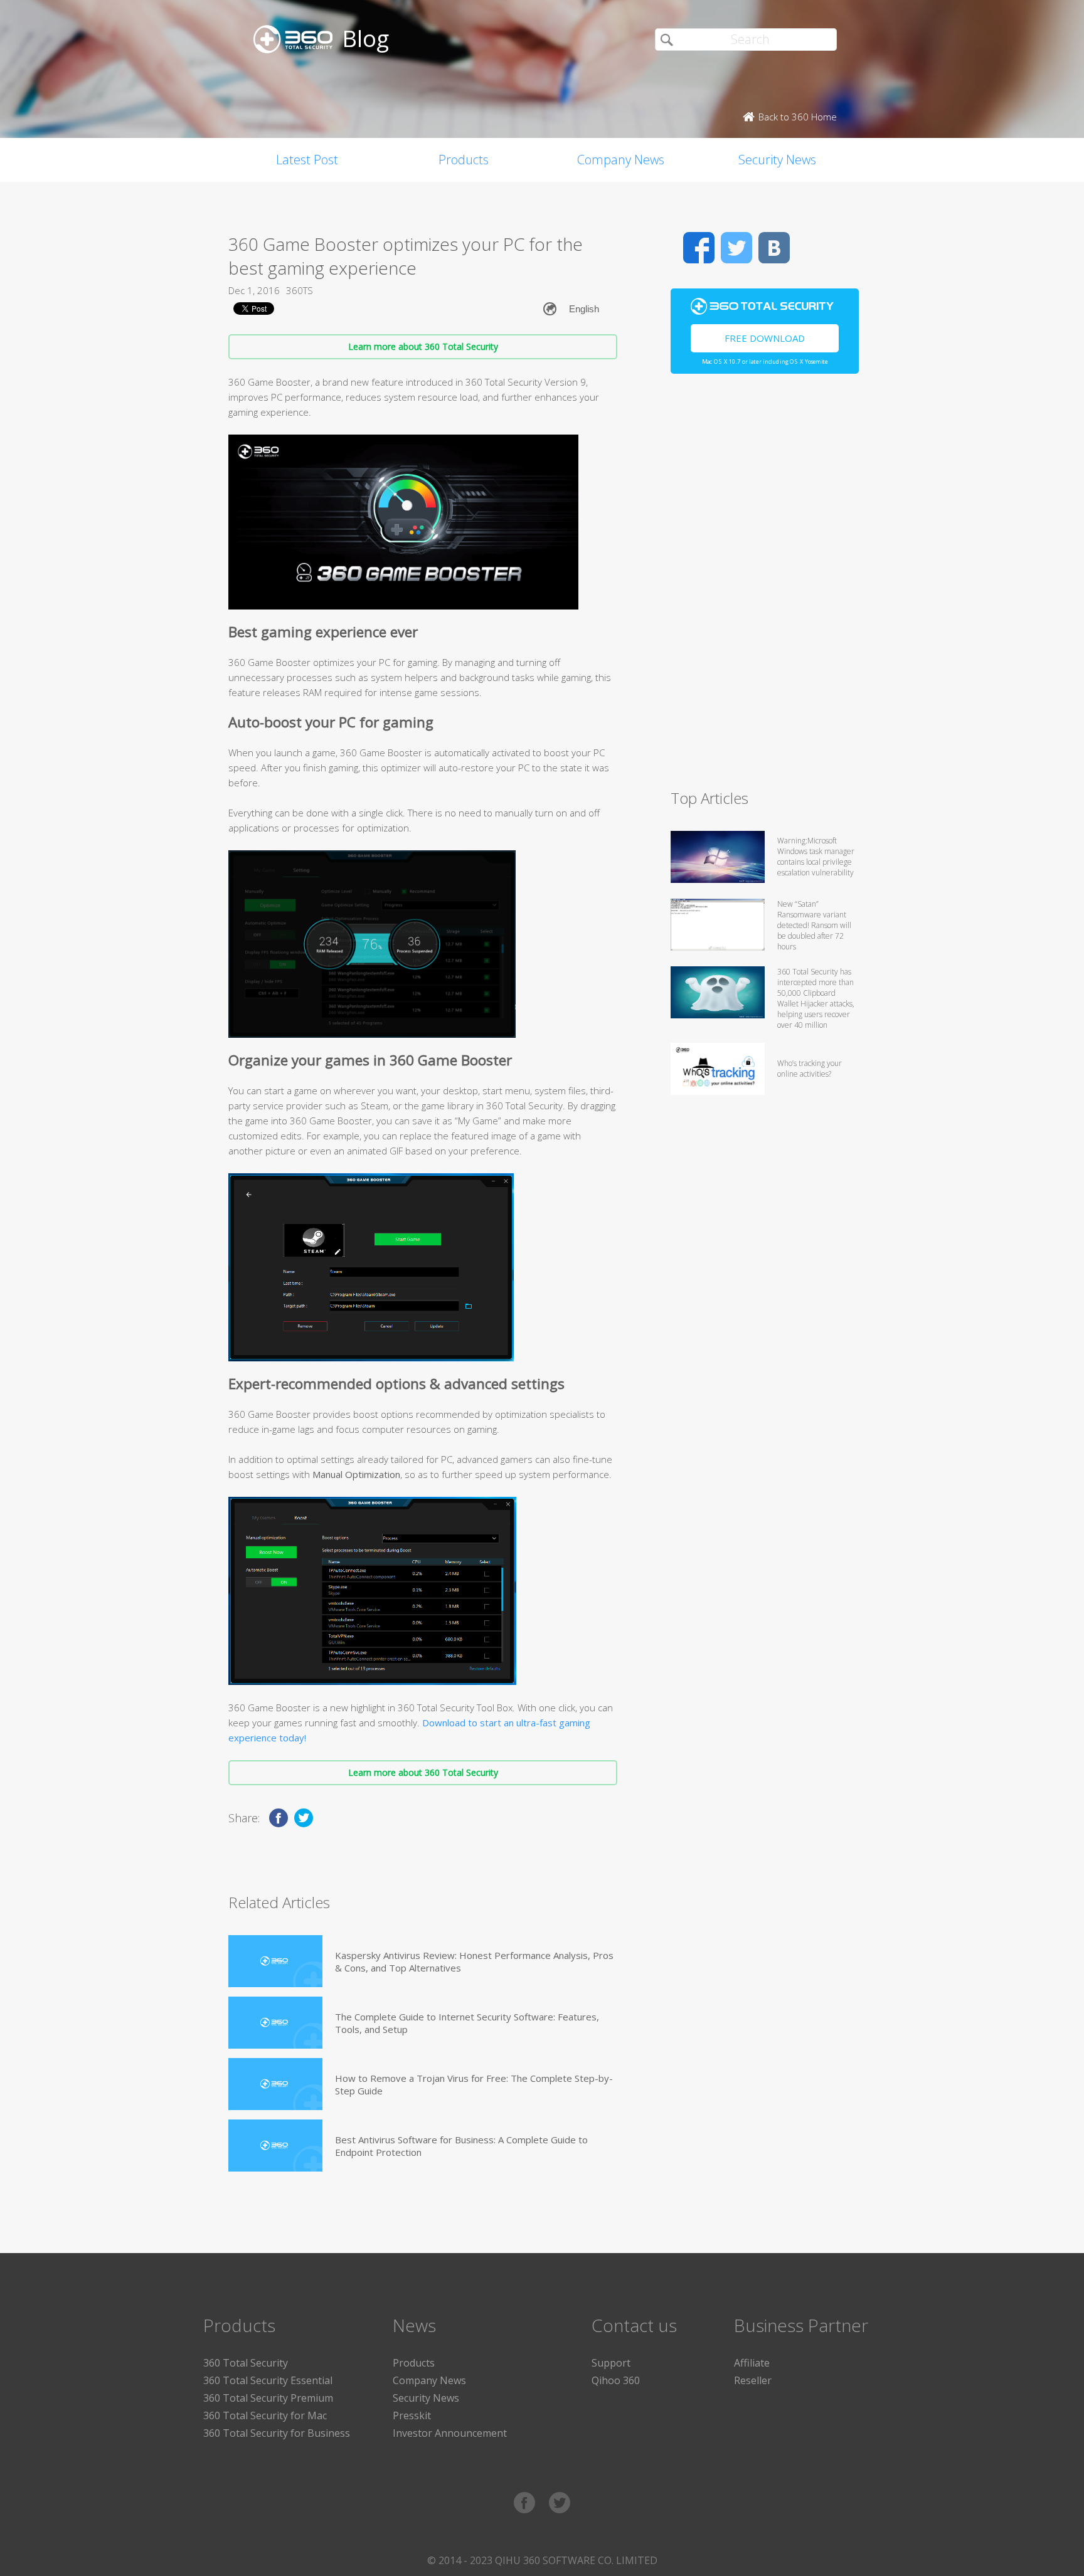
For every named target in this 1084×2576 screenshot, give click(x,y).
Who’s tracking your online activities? (810, 1069)
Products (464, 160)
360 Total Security (246, 2363)
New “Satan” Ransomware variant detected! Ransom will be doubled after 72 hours (814, 925)
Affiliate (752, 2363)
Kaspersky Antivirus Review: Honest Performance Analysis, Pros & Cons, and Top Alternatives (474, 1961)
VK (774, 248)
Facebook (699, 248)
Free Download (765, 338)
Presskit (412, 2415)
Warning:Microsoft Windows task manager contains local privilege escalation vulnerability (816, 857)
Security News (777, 160)
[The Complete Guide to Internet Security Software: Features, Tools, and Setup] (275, 2023)
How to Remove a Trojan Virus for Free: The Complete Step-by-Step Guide (474, 2084)
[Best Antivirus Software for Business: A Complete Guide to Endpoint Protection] (275, 2146)
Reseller (753, 2380)
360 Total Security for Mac (265, 2415)
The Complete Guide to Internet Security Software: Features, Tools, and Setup (467, 2023)
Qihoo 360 (616, 2380)
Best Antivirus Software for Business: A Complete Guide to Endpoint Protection (461, 2146)
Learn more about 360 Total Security (423, 346)
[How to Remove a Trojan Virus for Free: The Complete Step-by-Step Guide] (275, 2084)
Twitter (736, 248)
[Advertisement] (765, 587)
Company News (621, 160)
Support (611, 2363)
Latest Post (307, 160)
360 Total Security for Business (277, 2433)
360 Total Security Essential (268, 2380)
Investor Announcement (450, 2433)
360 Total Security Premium (268, 2398)
